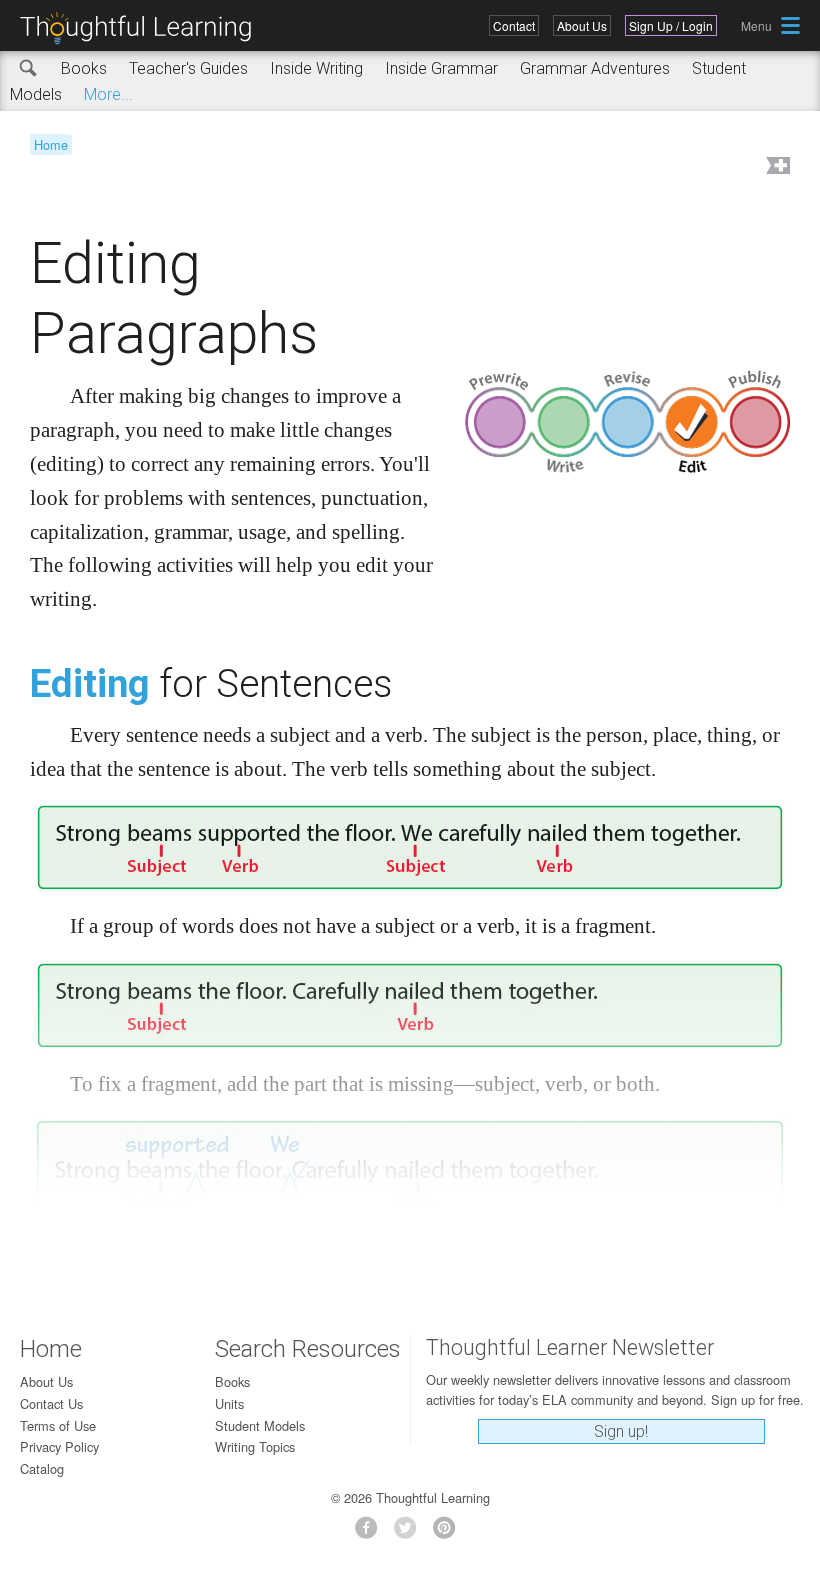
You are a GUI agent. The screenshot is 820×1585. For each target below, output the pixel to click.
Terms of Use (58, 1425)
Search (29, 69)
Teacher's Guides (188, 68)
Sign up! (621, 1431)
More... (108, 94)
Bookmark (776, 167)
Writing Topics (255, 1446)
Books (84, 68)
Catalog (42, 1468)
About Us (582, 25)
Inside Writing (316, 68)
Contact (514, 25)
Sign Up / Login (671, 25)
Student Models (260, 1425)
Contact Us (51, 1403)
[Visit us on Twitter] (410, 1533)
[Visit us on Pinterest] (449, 1533)
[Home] (143, 28)
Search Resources (308, 1349)
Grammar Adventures (595, 68)
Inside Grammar (441, 68)
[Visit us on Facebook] (371, 1533)
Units (229, 1403)
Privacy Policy (59, 1446)
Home (51, 144)
